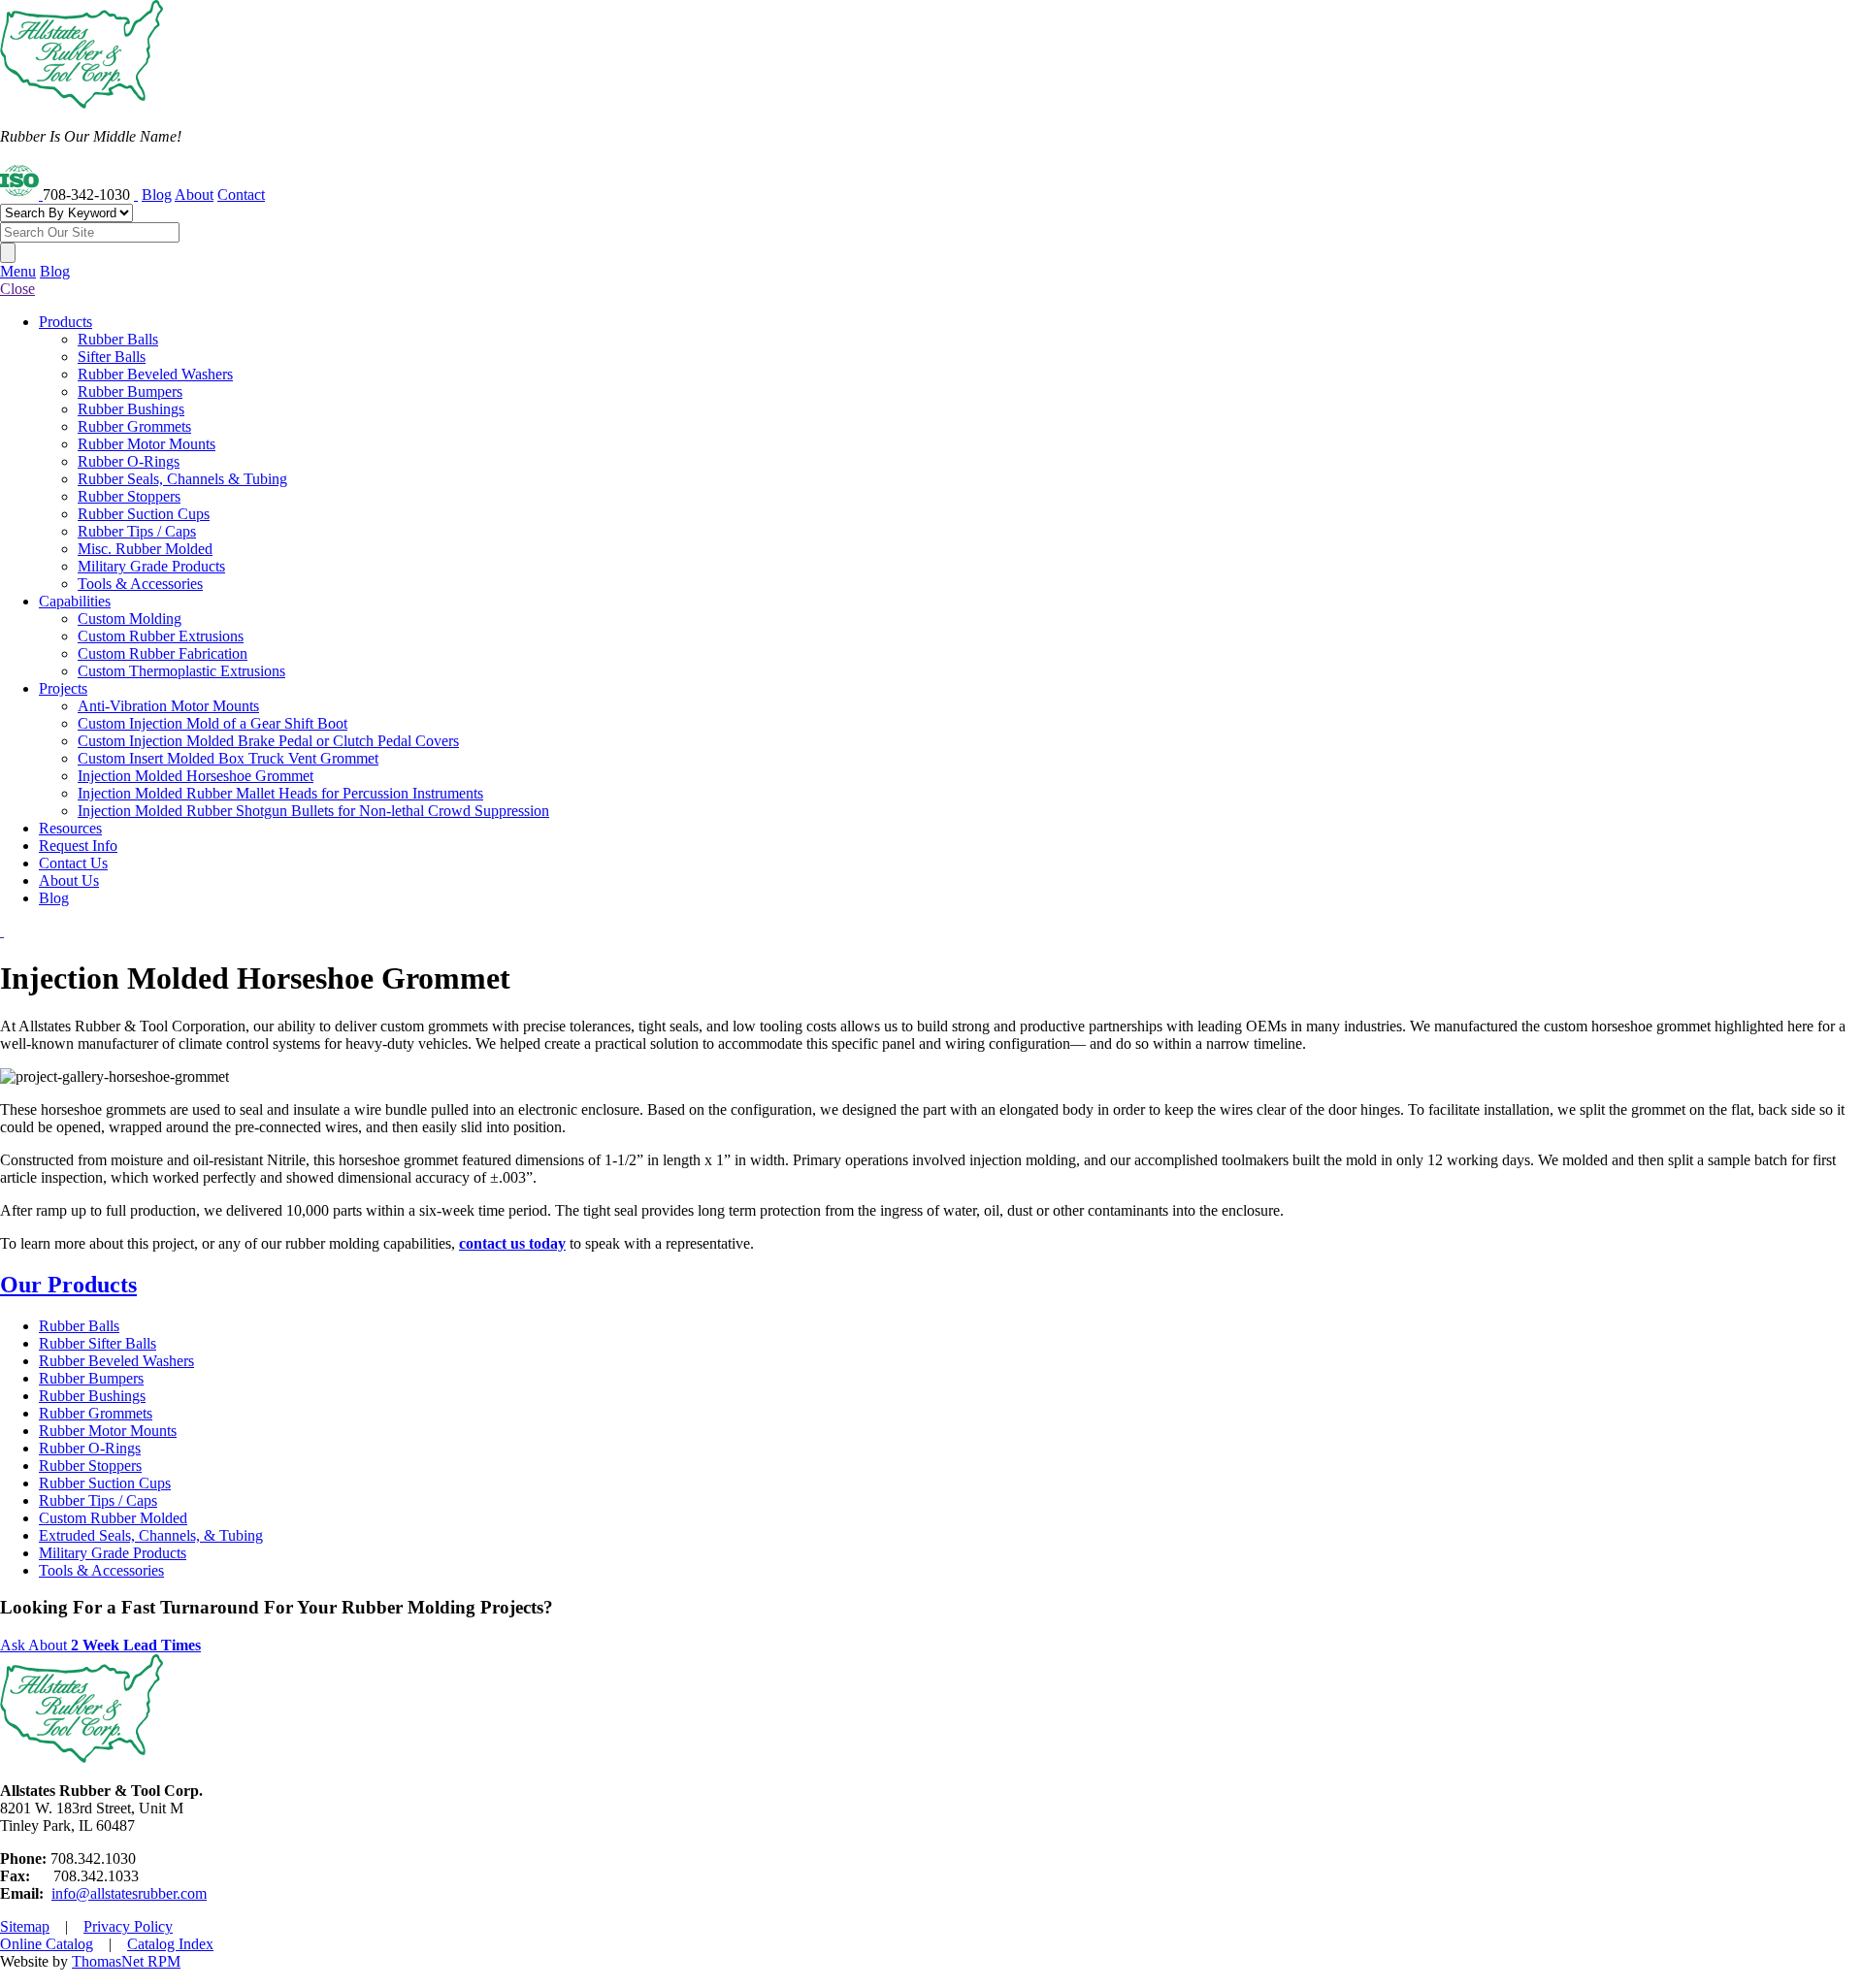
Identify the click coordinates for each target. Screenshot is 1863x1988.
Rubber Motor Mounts (108, 1431)
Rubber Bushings (92, 1396)
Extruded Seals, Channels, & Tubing (151, 1535)
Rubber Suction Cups (105, 1483)
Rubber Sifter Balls (98, 1343)
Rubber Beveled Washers (116, 1361)
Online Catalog (47, 1944)
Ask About (100, 1645)
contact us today (512, 1243)
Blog (157, 195)
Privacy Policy (128, 1926)
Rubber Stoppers (90, 1466)
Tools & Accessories (101, 1570)
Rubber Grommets (96, 1413)
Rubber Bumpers (91, 1378)
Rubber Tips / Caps (98, 1500)
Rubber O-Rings (90, 1448)
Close (17, 289)
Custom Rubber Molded (113, 1518)
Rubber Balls (79, 1326)
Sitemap (25, 1926)
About (194, 195)
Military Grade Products (113, 1553)
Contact (241, 195)
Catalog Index (170, 1944)
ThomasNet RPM (126, 1961)
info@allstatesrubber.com (129, 1893)
